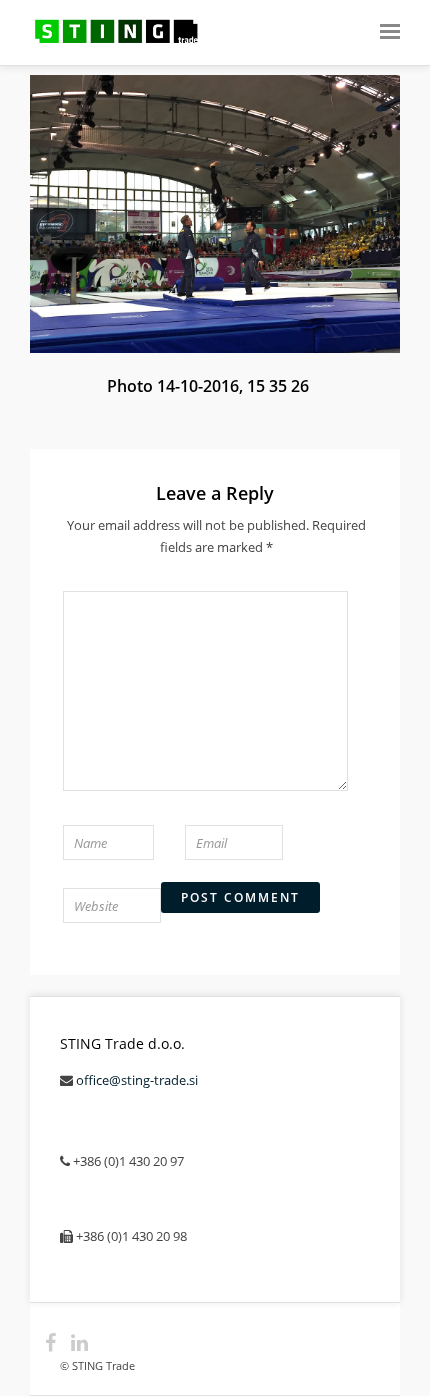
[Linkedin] (71, 1343)
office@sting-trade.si (137, 1080)
